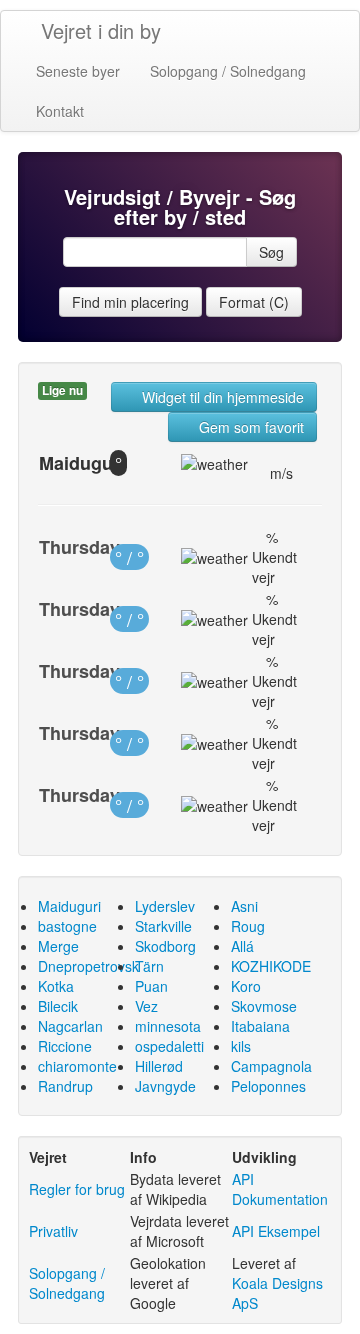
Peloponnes (268, 1086)
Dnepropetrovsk (88, 966)
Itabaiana (260, 1026)
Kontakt (60, 111)
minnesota (168, 1026)
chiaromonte (77, 1066)
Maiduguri (69, 906)
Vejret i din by (101, 30)
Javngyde (165, 1086)
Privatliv (53, 1231)
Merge (58, 946)
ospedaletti (169, 1046)
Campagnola (271, 1066)
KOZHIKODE (271, 966)
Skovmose (264, 1006)
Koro (246, 986)
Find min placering (130, 302)
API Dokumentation (280, 1189)
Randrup (65, 1086)
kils (241, 1046)
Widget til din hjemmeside (221, 397)
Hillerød (159, 1066)
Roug (248, 926)
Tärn (149, 966)
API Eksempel (276, 1231)
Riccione (65, 1046)
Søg (271, 252)
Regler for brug (77, 1189)
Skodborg (165, 946)
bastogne (67, 926)
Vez (146, 1006)
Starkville (163, 926)
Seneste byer (78, 71)
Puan (151, 986)
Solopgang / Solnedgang (228, 71)
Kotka (56, 986)
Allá (242, 946)
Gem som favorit (249, 427)
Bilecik (58, 1006)
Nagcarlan (70, 1026)
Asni (244, 906)
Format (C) (254, 302)
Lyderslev (165, 906)
